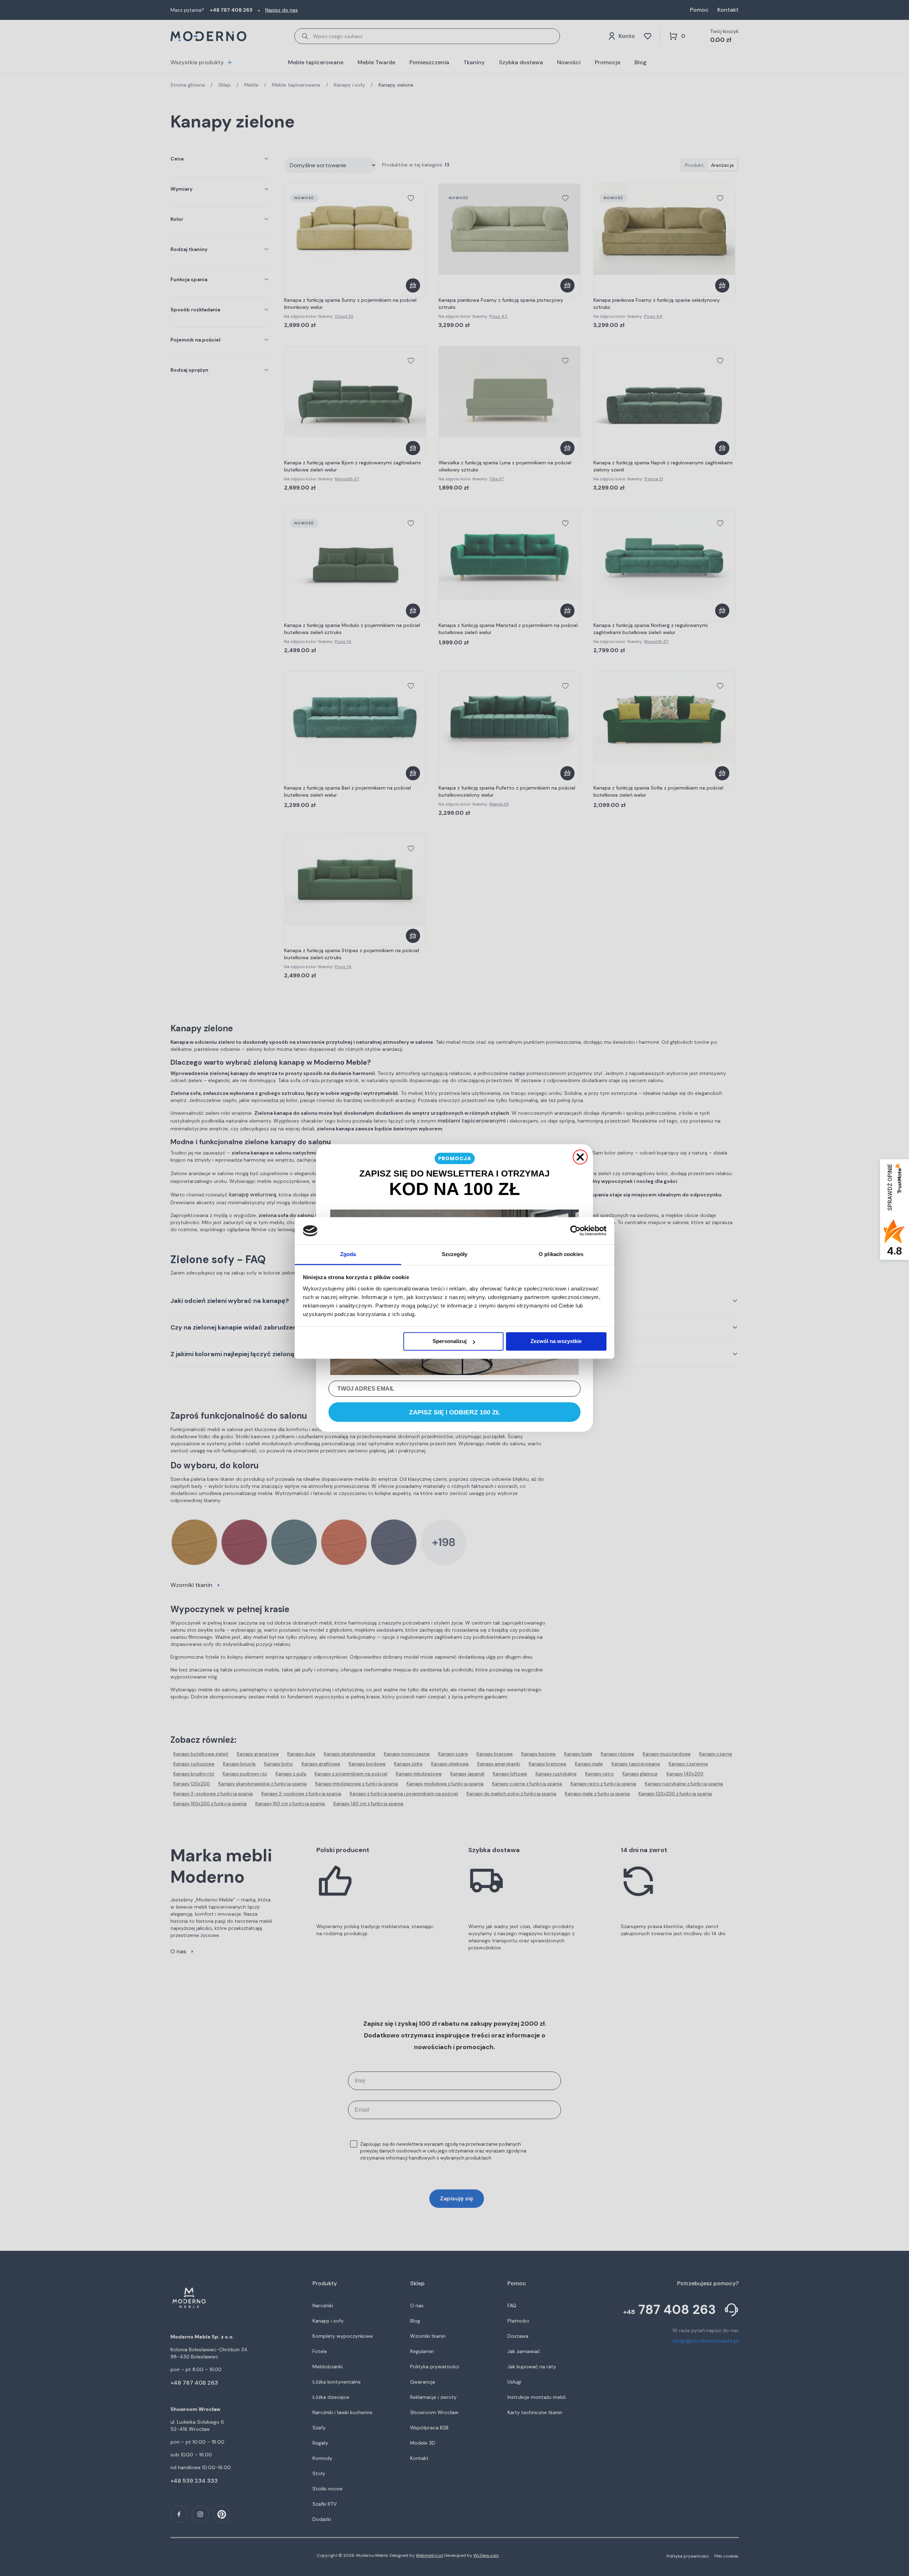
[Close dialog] (580, 1157)
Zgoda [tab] (348, 1254)
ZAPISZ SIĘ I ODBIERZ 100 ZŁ (454, 1412)
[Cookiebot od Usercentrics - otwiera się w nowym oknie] (575, 1231)
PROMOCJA (455, 1158)
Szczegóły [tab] (455, 1254)
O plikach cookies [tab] (561, 1254)
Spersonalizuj (450, 1341)
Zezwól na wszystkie (556, 1341)
